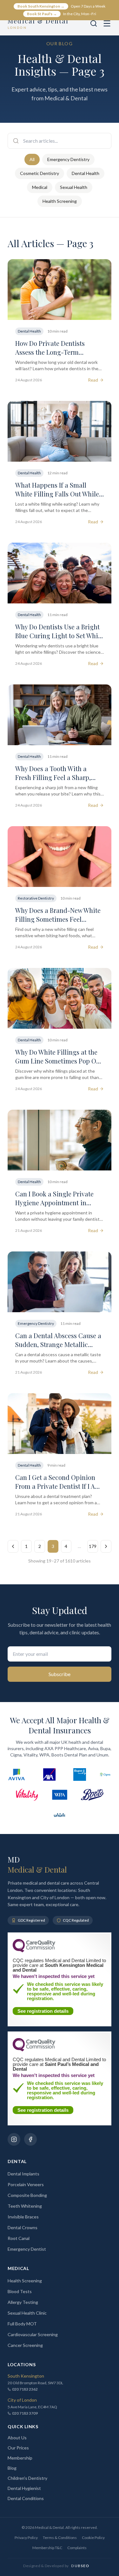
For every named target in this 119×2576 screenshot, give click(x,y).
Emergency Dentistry (68, 159)
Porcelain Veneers (26, 2184)
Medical (40, 187)
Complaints (77, 2548)
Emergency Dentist (27, 2249)
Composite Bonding (27, 2195)
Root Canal (19, 2238)
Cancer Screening (25, 2345)
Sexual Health (74, 187)
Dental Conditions (26, 2498)
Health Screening (60, 201)
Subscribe (60, 1674)
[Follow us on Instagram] (14, 2139)
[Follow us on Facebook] (30, 2139)
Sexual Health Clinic (27, 2313)
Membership (20, 2458)
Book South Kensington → (41, 6)
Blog (12, 2468)
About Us (17, 2438)
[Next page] (106, 1546)
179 (93, 1546)
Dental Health (86, 173)
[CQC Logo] (34, 1951)
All (32, 159)
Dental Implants (23, 2174)
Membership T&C (47, 2548)
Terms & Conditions (60, 2538)
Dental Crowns (23, 2227)
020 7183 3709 (25, 2413)
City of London (22, 2400)
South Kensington (26, 2376)
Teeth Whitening (25, 2206)
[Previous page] (13, 1546)
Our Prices (18, 2448)
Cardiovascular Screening (33, 2334)
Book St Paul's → (42, 14)
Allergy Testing (23, 2302)
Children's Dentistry (27, 2478)
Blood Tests (20, 2291)
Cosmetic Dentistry (40, 173)
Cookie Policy (93, 2538)
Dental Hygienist (24, 2488)
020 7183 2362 (25, 2389)
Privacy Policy (26, 2538)
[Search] (94, 23)
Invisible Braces (23, 2217)
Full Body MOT (22, 2324)
